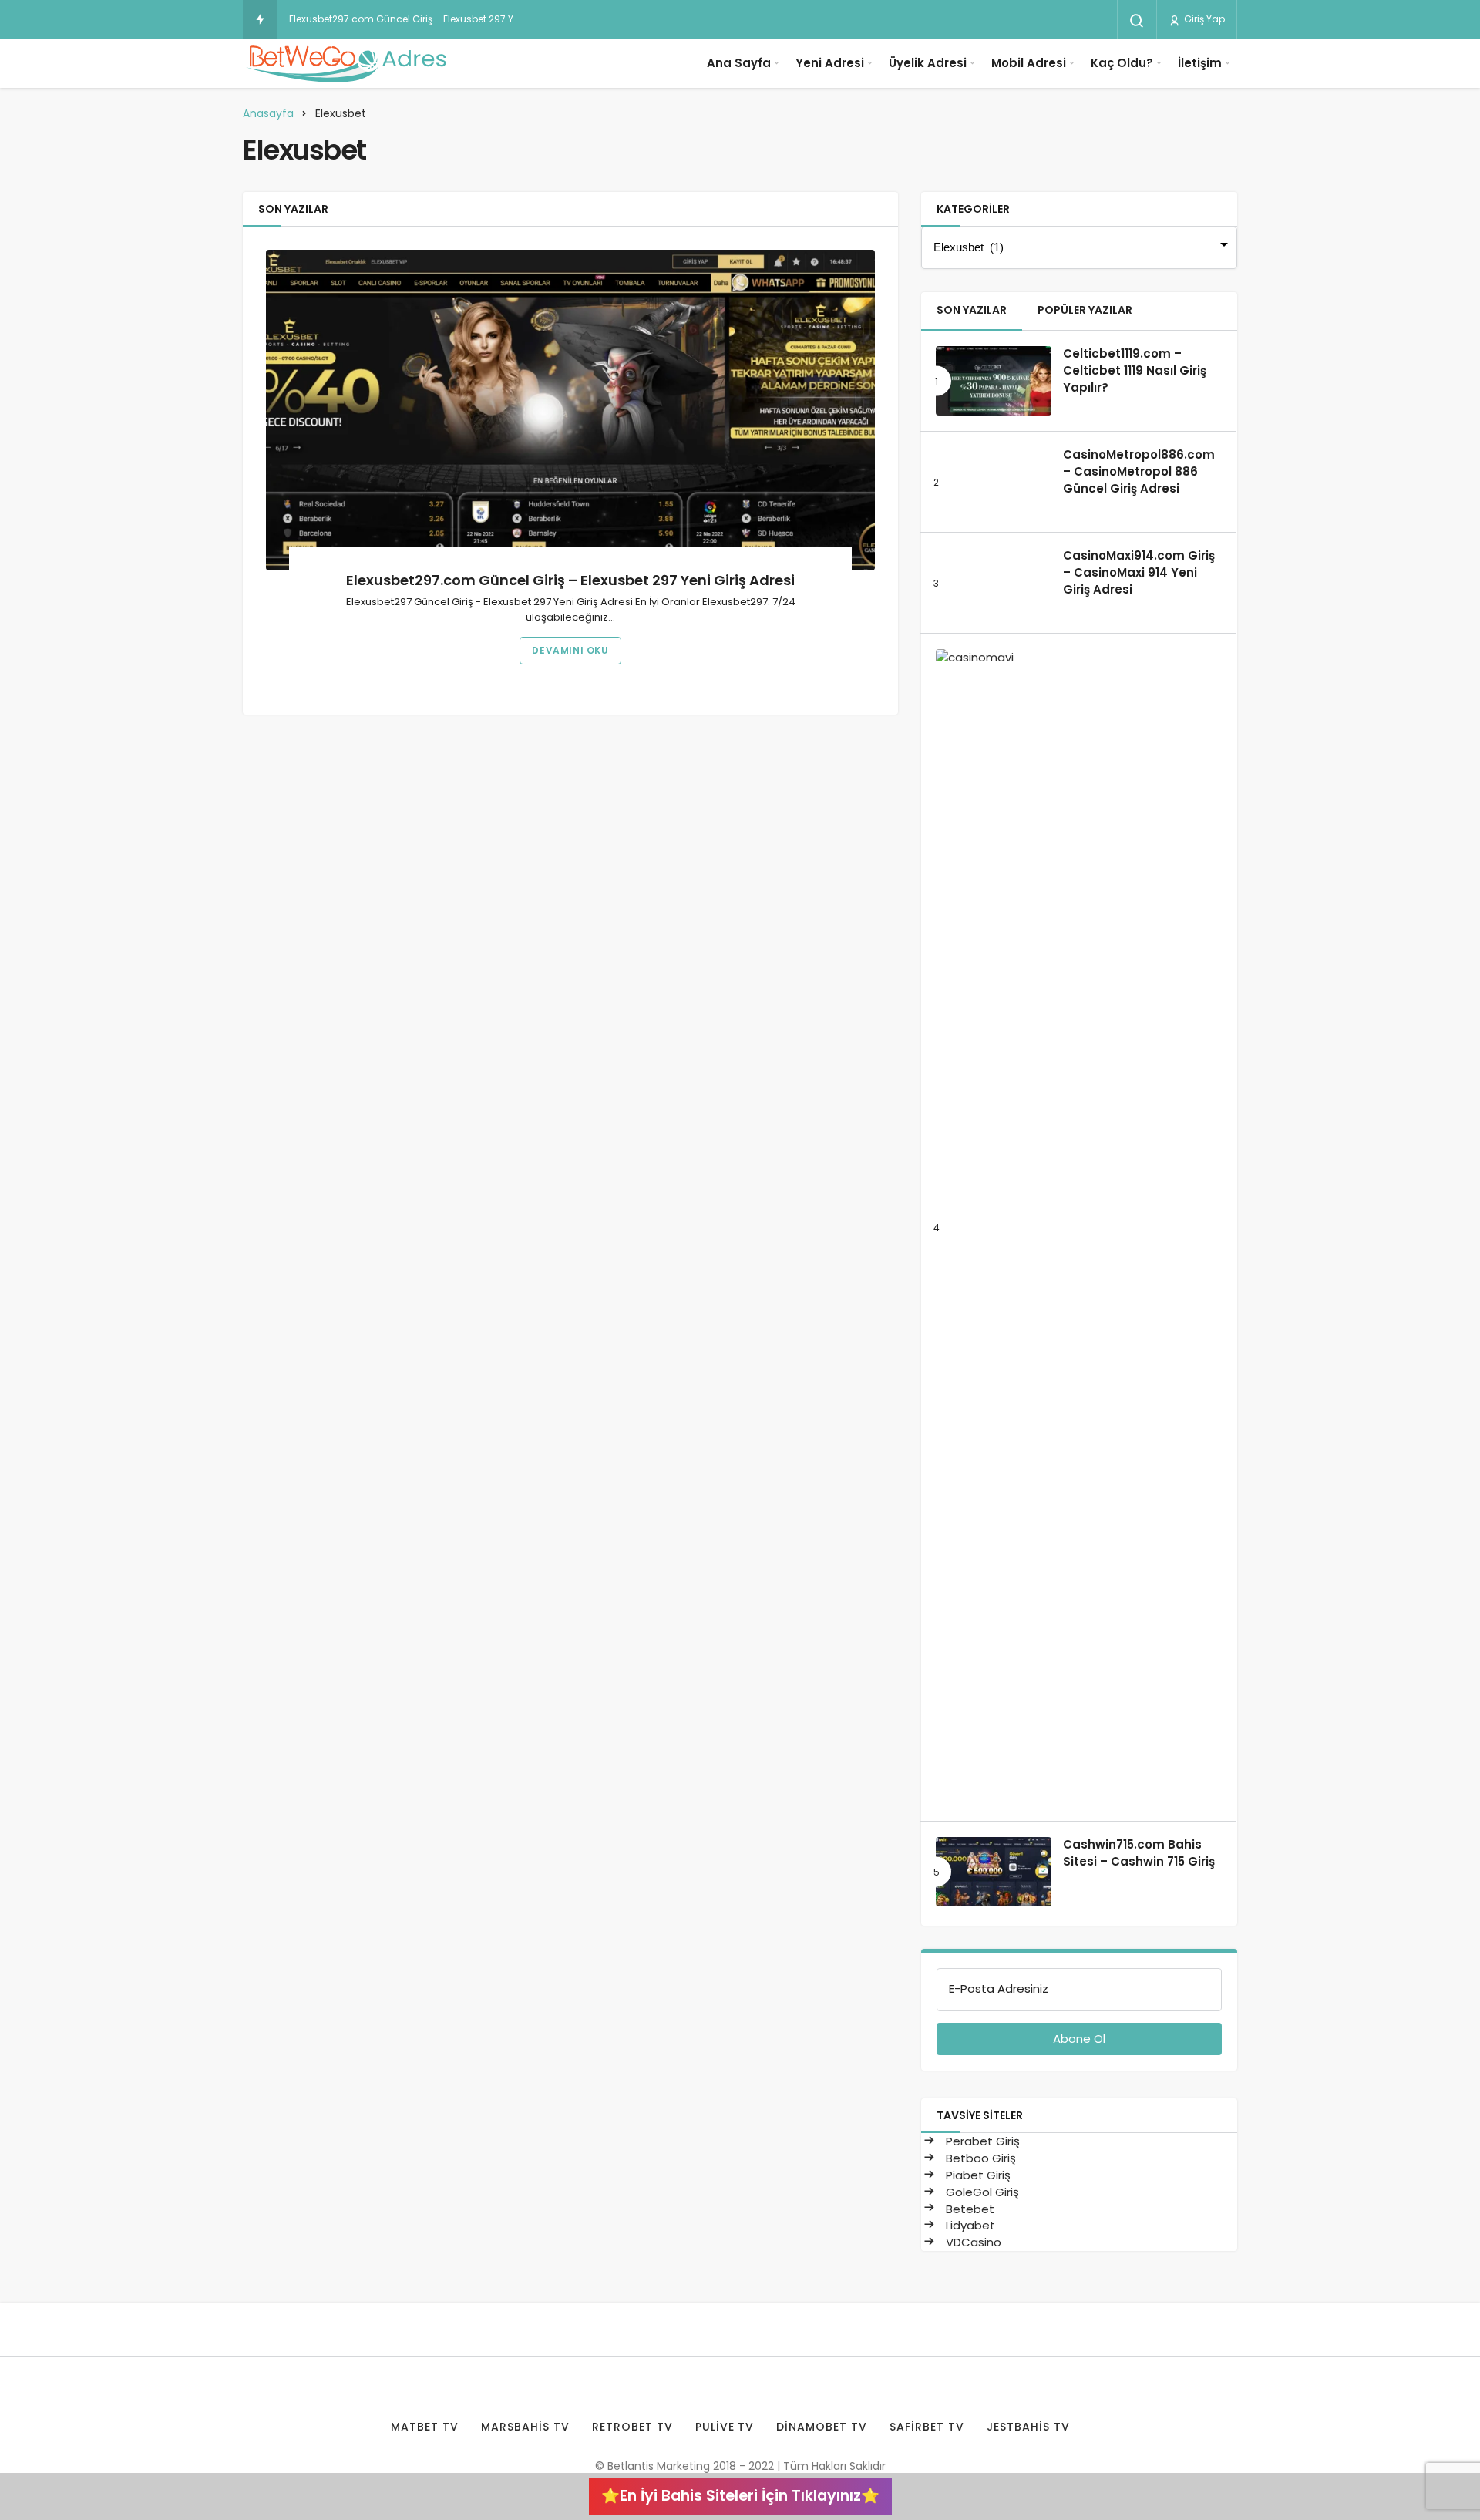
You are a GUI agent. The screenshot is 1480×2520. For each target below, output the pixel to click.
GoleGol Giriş (981, 2192)
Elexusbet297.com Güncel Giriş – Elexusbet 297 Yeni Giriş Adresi (435, 19)
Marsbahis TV (525, 2427)
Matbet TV (425, 2427)
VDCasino (972, 2242)
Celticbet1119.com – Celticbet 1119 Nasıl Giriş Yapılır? (1135, 371)
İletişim (1200, 63)
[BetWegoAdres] (347, 63)
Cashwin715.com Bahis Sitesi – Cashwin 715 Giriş (1139, 1853)
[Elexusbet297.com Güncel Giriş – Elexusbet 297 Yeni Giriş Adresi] (570, 410)
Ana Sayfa (739, 63)
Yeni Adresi (830, 63)
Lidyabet (969, 2225)
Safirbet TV (927, 2427)
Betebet (969, 2209)
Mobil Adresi (1029, 63)
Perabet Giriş (981, 2141)
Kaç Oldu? (1122, 63)
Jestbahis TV (1028, 2427)
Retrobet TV (632, 2427)
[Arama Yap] (1137, 21)
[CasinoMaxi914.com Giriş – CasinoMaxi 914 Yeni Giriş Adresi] (994, 583)
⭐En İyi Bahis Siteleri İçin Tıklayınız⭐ (740, 2496)
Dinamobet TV (822, 2427)
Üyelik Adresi (928, 63)
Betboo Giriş (979, 2158)
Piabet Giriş (977, 2175)
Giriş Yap (1203, 19)
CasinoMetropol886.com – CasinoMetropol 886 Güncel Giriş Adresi (1139, 472)
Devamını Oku (570, 650)
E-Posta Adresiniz (999, 1988)
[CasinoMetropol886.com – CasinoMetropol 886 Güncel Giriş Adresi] (994, 482)
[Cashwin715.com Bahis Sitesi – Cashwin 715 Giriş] (994, 1872)
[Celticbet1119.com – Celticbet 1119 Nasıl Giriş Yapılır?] (994, 381)
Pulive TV (725, 2427)
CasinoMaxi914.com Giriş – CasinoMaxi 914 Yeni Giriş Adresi (1139, 573)
